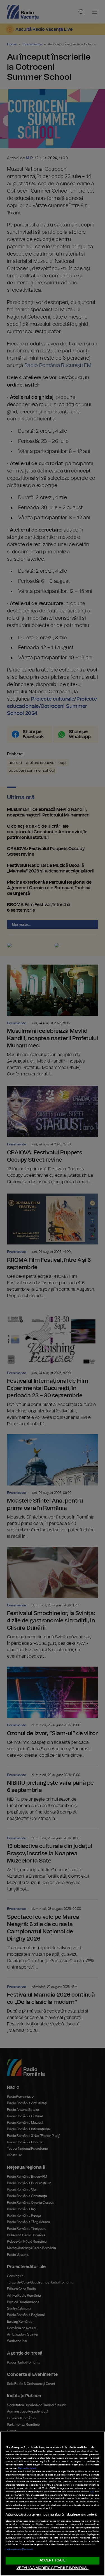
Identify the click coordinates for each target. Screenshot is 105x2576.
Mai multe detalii (27, 2468)
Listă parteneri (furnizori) (19, 2549)
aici (92, 2492)
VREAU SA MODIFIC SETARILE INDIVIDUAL (53, 2568)
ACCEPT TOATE (53, 2560)
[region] (53, 2504)
